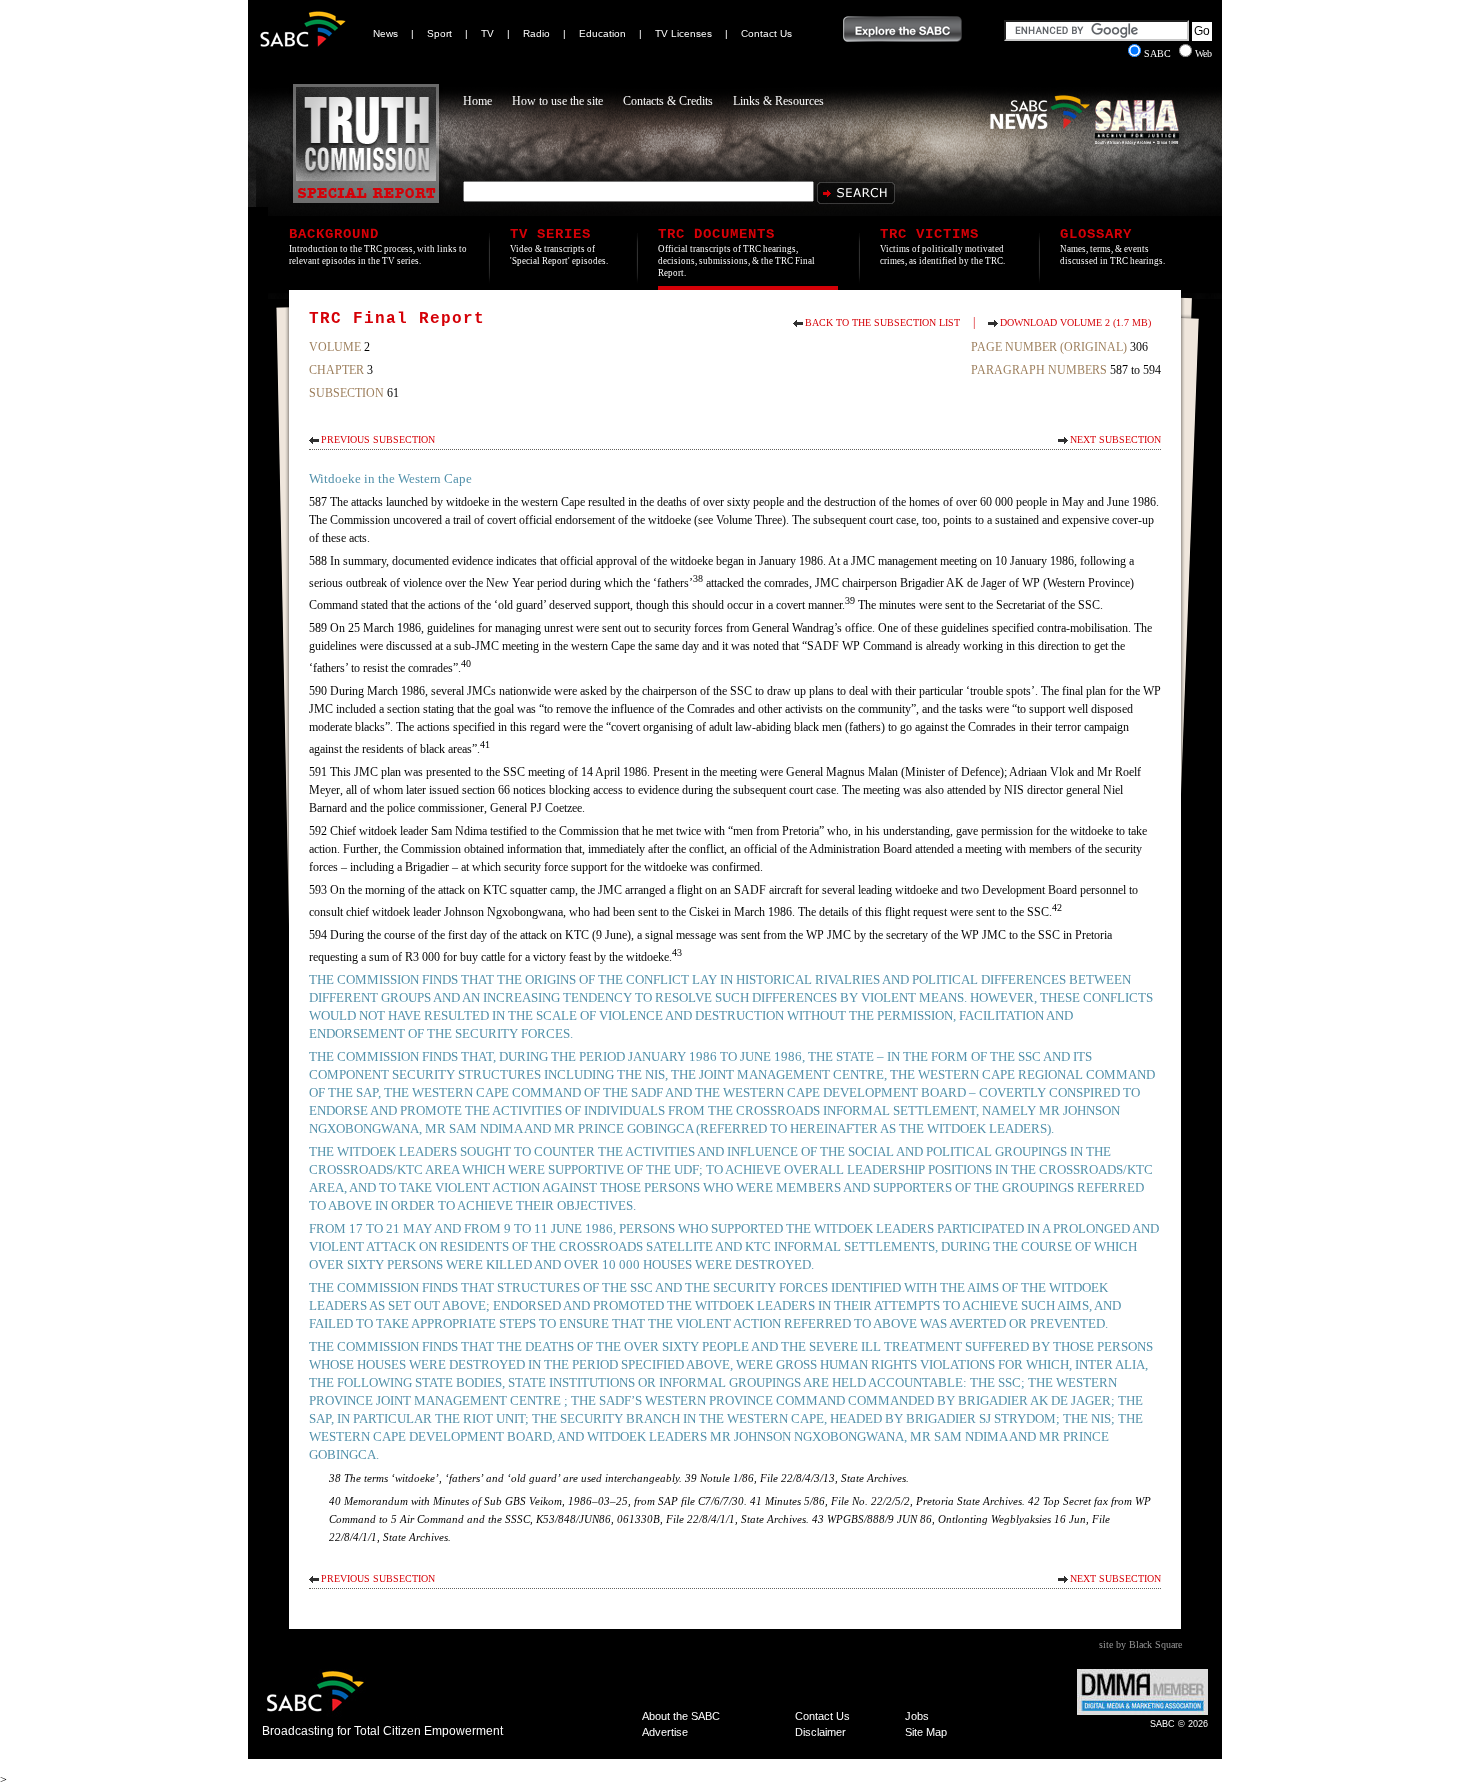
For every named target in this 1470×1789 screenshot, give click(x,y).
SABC (1159, 53)
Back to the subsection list (882, 322)
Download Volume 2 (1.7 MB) (1075, 322)
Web (1203, 53)
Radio (536, 33)
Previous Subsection (378, 439)
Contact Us (766, 33)
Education (602, 33)
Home (477, 101)
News (385, 33)
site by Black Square (1140, 1644)
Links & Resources (778, 101)
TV (487, 33)
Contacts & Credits (668, 101)
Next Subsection (1115, 439)
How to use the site (557, 101)
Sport (439, 33)
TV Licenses (683, 33)
